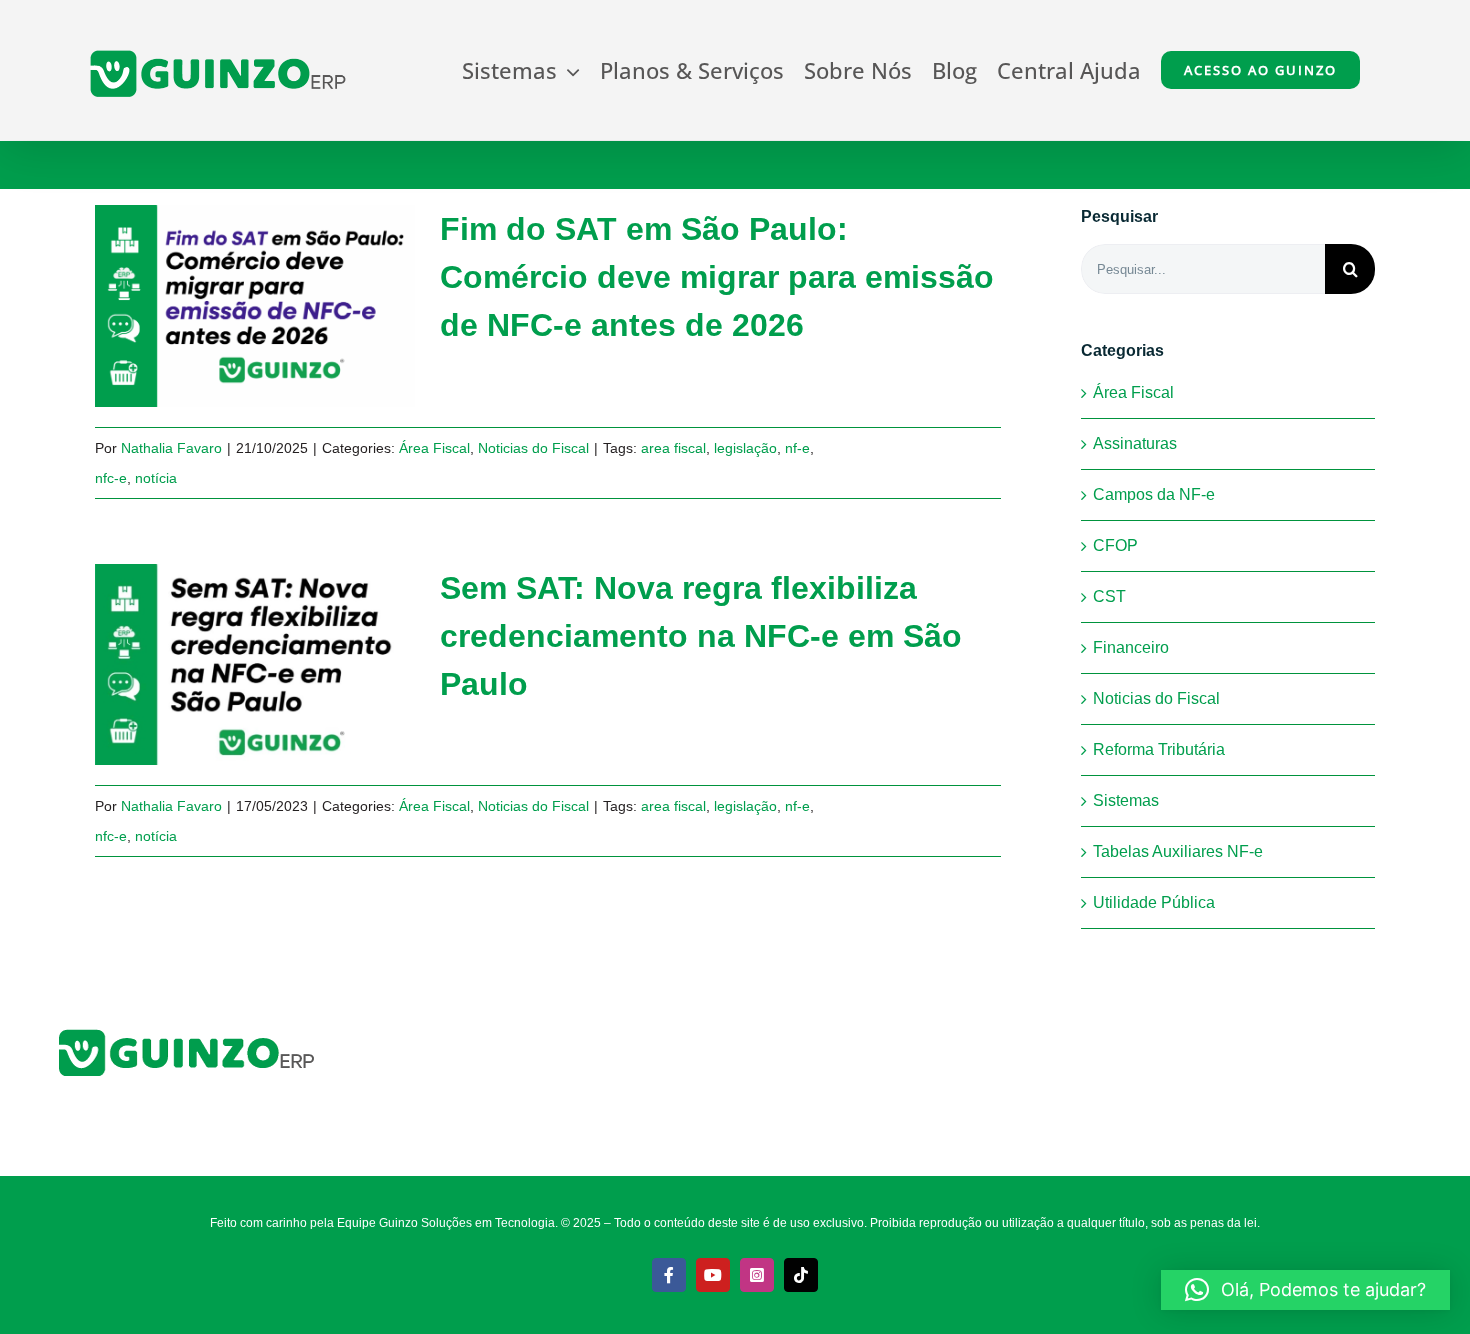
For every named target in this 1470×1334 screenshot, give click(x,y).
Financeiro (1131, 647)
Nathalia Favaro (171, 448)
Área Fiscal (434, 448)
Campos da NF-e (1154, 494)
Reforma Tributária (1159, 749)
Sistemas (1126, 800)
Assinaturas (1135, 443)
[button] (1305, 1290)
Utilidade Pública (1154, 902)
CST (1109, 596)
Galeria (288, 306)
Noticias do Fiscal (533, 448)
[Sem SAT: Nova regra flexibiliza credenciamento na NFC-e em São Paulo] (255, 665)
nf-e (797, 448)
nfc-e (111, 478)
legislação (745, 448)
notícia (156, 478)
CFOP (1115, 545)
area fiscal (673, 448)
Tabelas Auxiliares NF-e (1178, 851)
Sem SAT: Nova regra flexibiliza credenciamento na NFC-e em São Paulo (222, 664)
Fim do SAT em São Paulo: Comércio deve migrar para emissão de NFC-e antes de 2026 (222, 306)
